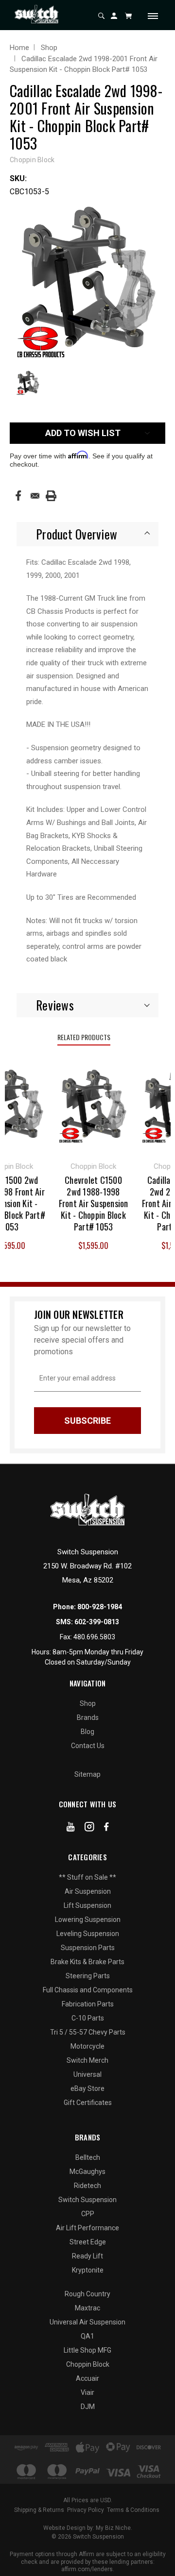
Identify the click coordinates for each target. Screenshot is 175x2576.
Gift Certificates (88, 2103)
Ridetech (87, 2186)
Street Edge (88, 2242)
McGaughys (87, 2172)
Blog (87, 1732)
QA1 (87, 2336)
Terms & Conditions (133, 2510)
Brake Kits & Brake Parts (87, 1962)
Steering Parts (88, 1976)
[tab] (87, 534)
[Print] (51, 496)
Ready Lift (87, 2256)
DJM (88, 2407)
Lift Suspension (87, 1905)
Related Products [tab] (84, 1037)
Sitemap (87, 1774)
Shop (88, 1703)
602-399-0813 (97, 1622)
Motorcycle (87, 2046)
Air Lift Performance (87, 2228)
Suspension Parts (88, 1948)
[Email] (35, 496)
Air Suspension (88, 1891)
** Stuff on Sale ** (87, 1877)
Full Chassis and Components (88, 1990)
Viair (87, 2392)
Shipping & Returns (39, 2510)
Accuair (87, 2378)
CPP (88, 2214)
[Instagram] (89, 1829)
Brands (88, 1717)
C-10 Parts (88, 2018)
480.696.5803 (94, 1637)
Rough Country (87, 2294)
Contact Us (88, 1746)
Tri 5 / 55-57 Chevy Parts (88, 2032)
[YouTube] (71, 1829)
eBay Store (87, 2088)
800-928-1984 (100, 1607)
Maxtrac (87, 2308)
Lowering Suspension (88, 1919)
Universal (87, 2074)
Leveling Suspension (88, 1934)
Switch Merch (87, 2060)
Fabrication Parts (88, 2004)
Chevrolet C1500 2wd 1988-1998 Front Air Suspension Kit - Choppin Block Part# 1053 (90, 1203)
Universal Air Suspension (87, 2322)
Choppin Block (88, 2364)
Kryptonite (88, 2270)
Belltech (88, 2157)
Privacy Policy (86, 2510)
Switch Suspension (87, 2200)
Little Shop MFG (87, 2350)
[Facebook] (18, 496)
